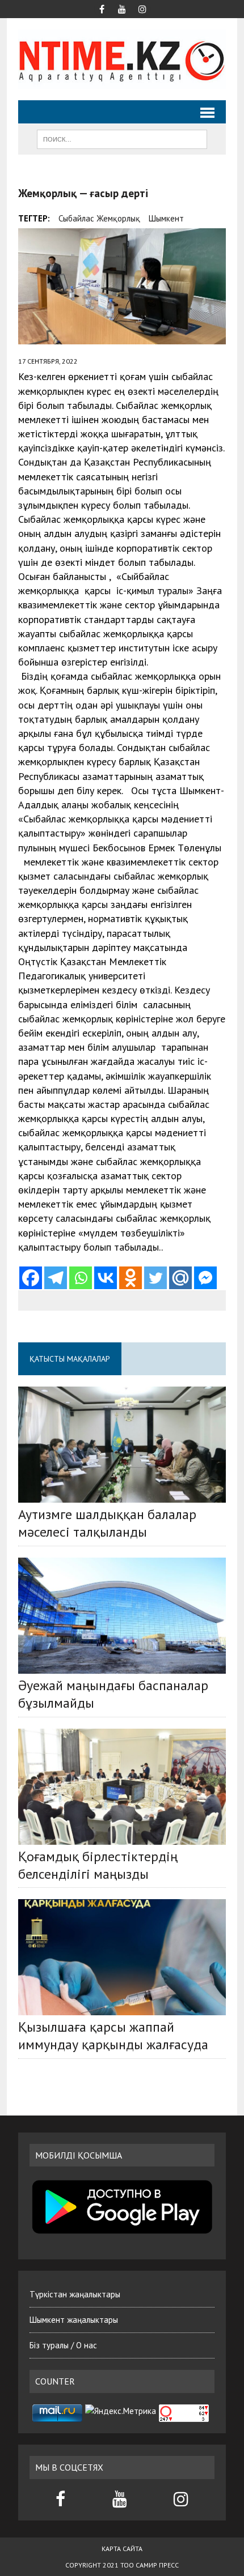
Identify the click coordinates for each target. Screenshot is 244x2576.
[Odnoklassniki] (131, 1278)
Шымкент (166, 218)
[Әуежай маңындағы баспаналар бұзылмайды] (122, 1616)
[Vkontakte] (106, 1278)
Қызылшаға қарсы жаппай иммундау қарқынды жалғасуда (113, 2036)
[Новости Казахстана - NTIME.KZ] (122, 59)
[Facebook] (31, 1278)
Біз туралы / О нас (63, 2345)
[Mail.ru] (180, 1278)
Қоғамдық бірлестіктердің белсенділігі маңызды (98, 1865)
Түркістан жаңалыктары (75, 2294)
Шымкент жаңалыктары (74, 2320)
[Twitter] (155, 1278)
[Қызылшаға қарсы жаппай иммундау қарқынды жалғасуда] (122, 1957)
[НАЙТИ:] (122, 138)
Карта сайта (122, 2549)
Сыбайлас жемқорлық (99, 218)
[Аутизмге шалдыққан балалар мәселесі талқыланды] (122, 1445)
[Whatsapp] (81, 1278)
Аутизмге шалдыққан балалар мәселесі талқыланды (107, 1523)
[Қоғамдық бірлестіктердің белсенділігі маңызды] (122, 1787)
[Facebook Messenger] (205, 1278)
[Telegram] (56, 1278)
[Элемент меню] (102, 8)
